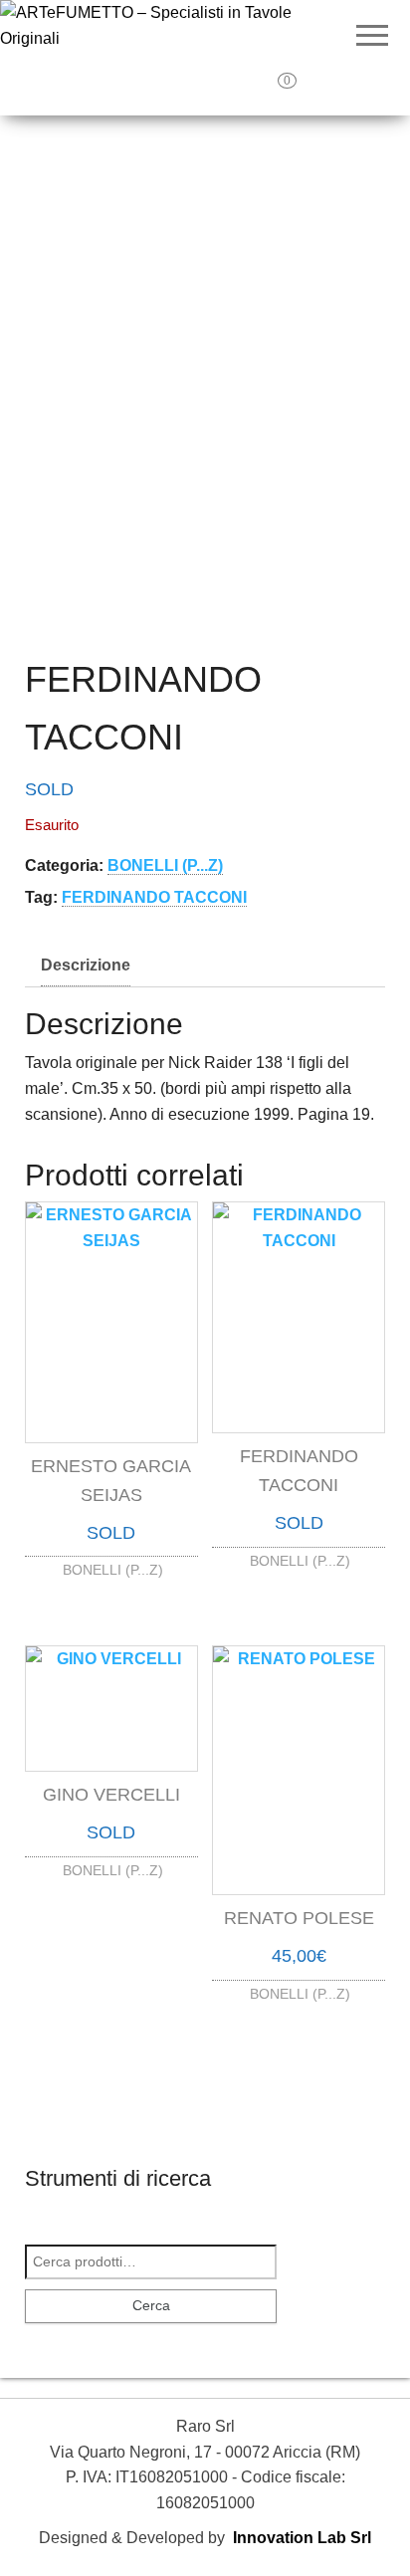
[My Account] (330, 88)
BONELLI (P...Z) (165, 865)
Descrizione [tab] (86, 965)
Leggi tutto (111, 1565)
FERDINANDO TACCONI (154, 897)
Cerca (151, 2305)
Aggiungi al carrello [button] (299, 1981)
